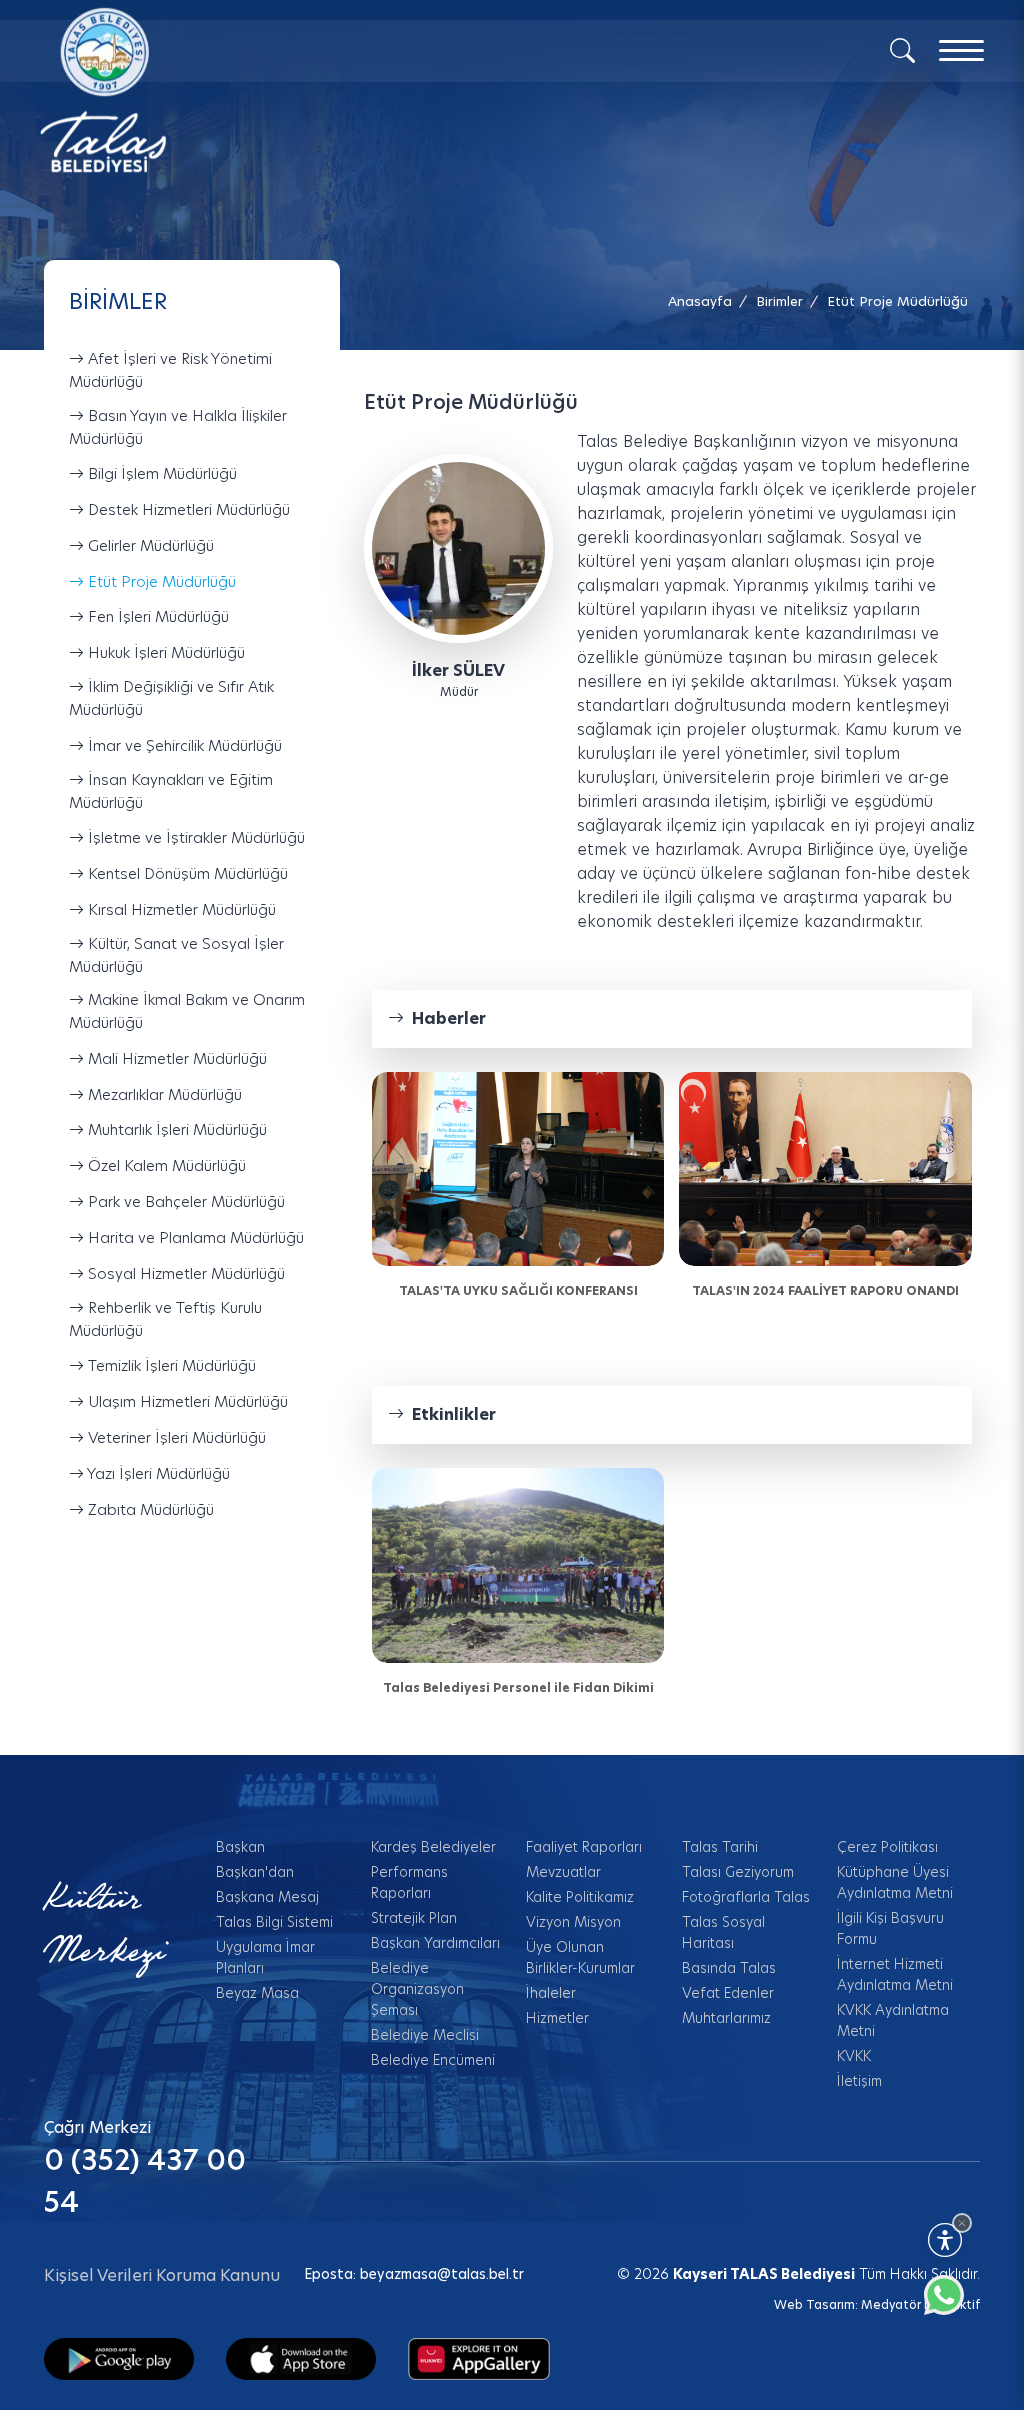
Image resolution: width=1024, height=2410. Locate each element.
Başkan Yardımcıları (435, 1943)
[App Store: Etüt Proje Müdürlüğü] (301, 2358)
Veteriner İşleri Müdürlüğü (175, 1437)
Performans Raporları (409, 1882)
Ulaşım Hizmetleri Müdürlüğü (186, 1401)
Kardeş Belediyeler (433, 1847)
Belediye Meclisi (425, 2035)
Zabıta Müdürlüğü (149, 1509)
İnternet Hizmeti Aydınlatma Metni (895, 1974)
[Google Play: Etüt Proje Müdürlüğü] (119, 2358)
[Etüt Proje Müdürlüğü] (458, 547)
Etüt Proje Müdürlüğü (160, 581)
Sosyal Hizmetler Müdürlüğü (184, 1273)
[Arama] (902, 49)
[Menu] (961, 50)
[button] (897, 301)
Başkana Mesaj (267, 1897)
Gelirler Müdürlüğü (149, 545)
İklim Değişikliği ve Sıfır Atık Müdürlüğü (171, 698)
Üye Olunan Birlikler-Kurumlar (580, 1957)
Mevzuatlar (563, 1872)
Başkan (240, 1847)
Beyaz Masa (257, 1993)
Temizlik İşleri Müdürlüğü (170, 1365)
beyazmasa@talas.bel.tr (442, 2274)
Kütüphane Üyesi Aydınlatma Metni (895, 1882)
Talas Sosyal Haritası (723, 1932)
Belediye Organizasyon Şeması (417, 1989)
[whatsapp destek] (954, 2305)
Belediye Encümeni (433, 2060)
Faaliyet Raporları (584, 1847)
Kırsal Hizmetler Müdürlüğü (180, 909)
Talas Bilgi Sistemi (274, 1922)
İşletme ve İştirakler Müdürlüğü (194, 837)
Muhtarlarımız (726, 2018)
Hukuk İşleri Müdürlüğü (164, 652)
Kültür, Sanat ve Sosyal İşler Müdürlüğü (176, 955)
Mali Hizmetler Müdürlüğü (175, 1058)
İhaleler (551, 1993)
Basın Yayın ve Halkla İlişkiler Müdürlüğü (178, 427)
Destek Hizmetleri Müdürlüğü (187, 509)
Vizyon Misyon (573, 1922)
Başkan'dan (255, 1872)
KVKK (854, 2056)
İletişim (859, 2081)
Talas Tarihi (720, 1847)
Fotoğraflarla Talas (746, 1897)
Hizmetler (557, 2018)
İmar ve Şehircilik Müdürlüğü (183, 745)
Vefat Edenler (728, 1993)
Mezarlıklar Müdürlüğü (163, 1094)
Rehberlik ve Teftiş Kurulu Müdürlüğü (165, 1319)
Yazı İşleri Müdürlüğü (157, 1473)
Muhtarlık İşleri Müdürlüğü (175, 1130)
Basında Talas (729, 1968)
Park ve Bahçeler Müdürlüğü (184, 1201)
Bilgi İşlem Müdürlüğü (160, 473)
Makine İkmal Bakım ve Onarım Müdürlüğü (187, 1011)
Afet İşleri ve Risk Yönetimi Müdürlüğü (170, 370)
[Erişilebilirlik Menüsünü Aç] (945, 2240)
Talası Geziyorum (738, 1872)
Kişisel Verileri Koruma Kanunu (162, 2275)
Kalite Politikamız (580, 1897)
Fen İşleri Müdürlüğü (156, 617)
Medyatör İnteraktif (920, 2304)
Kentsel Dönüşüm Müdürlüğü (186, 873)
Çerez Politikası (887, 1847)
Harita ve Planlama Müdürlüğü (194, 1237)
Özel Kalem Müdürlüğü (165, 1165)
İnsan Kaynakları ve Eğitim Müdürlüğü (171, 791)
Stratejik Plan (414, 1918)
